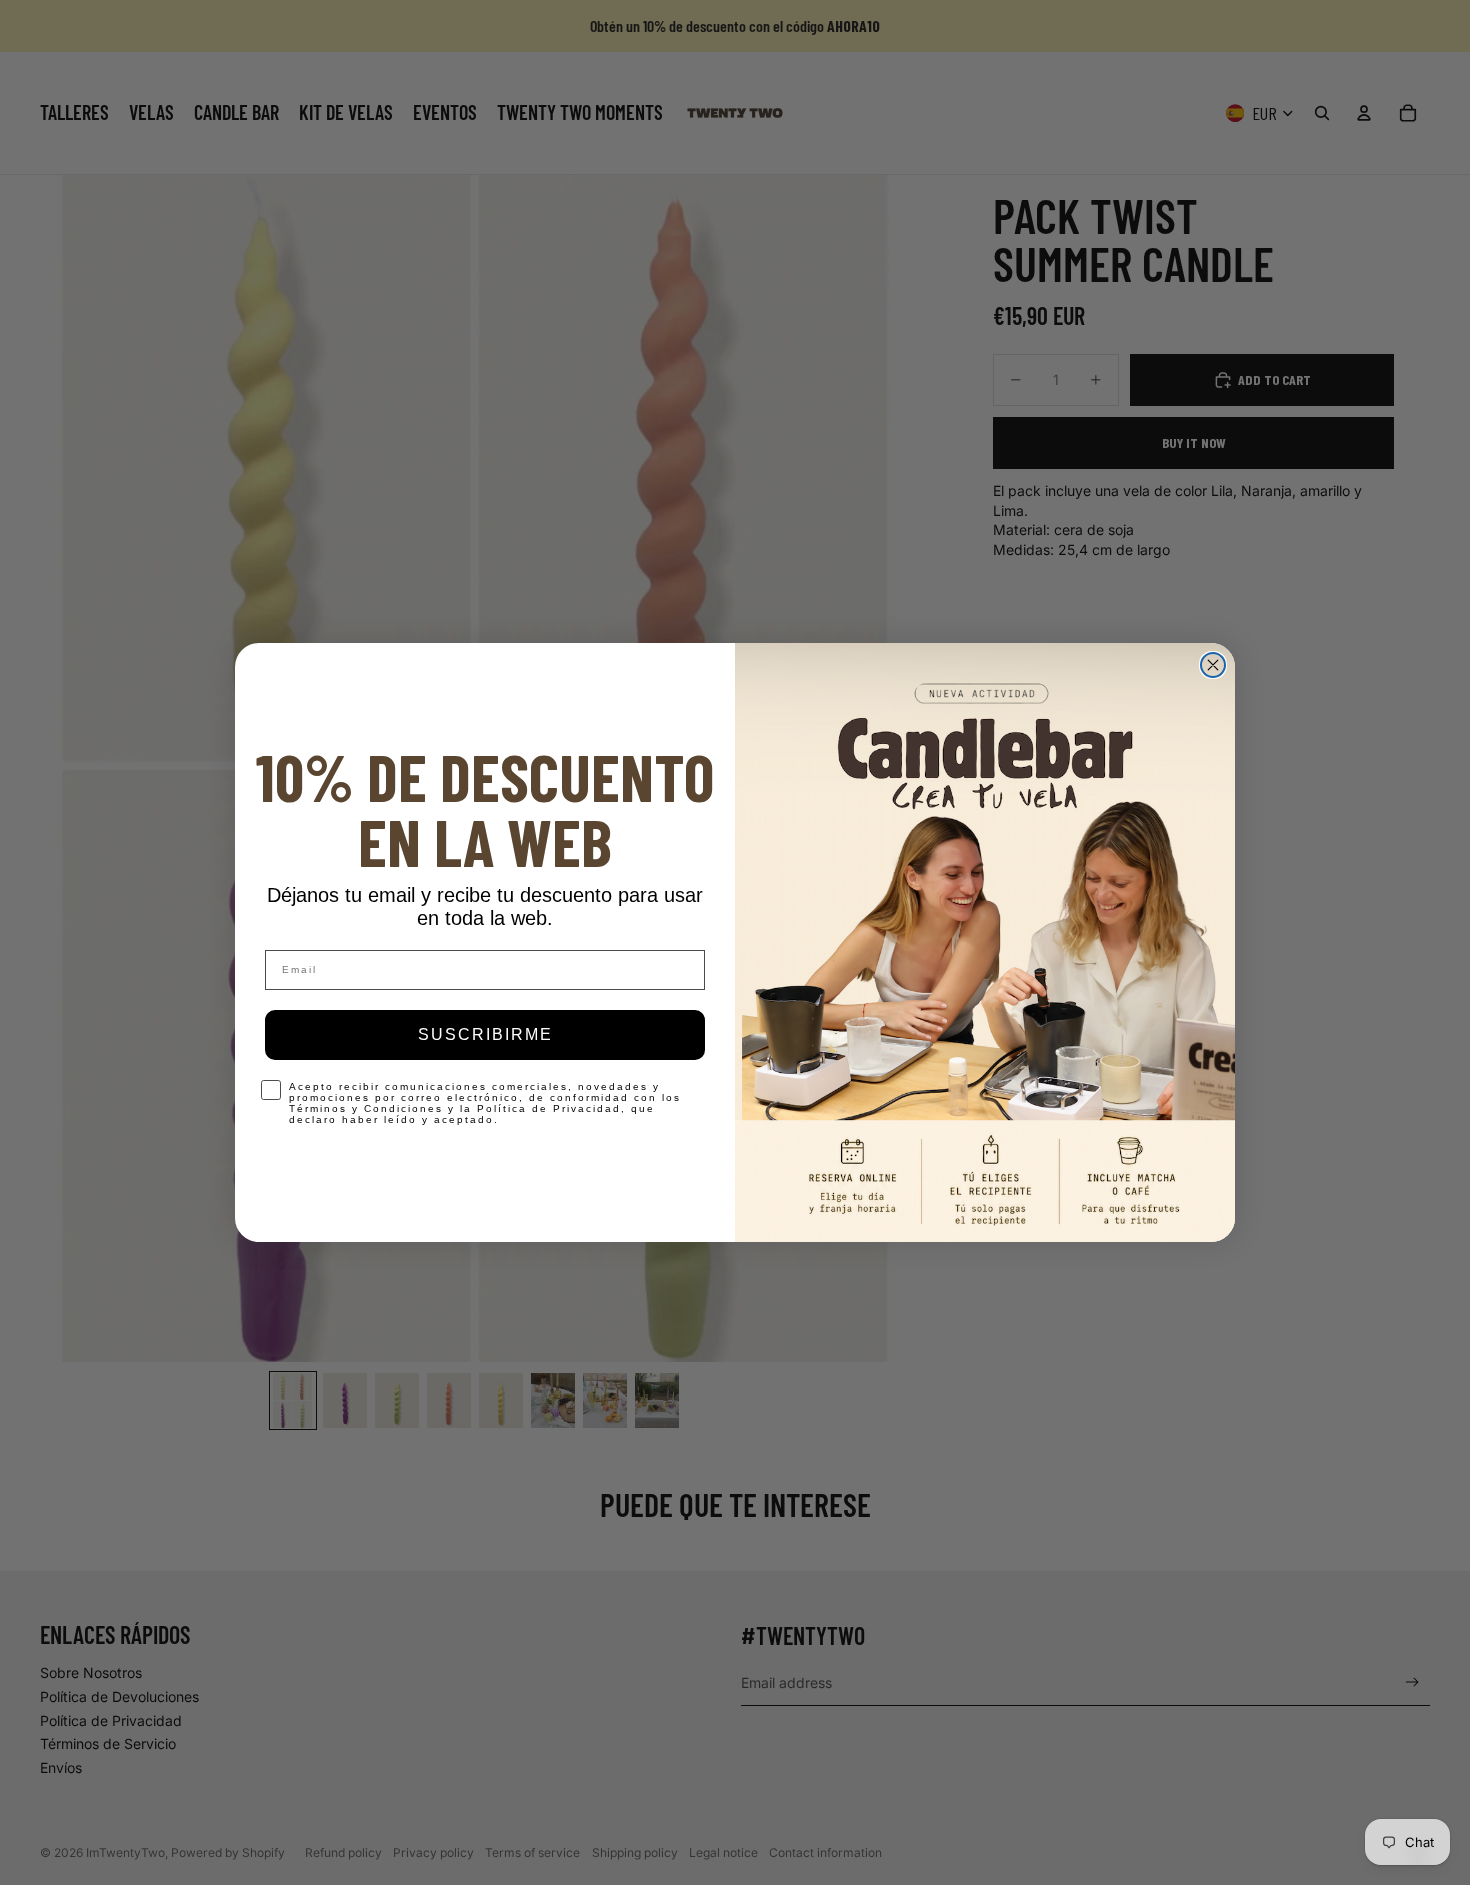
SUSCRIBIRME (485, 1034)
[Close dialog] (1213, 665)
